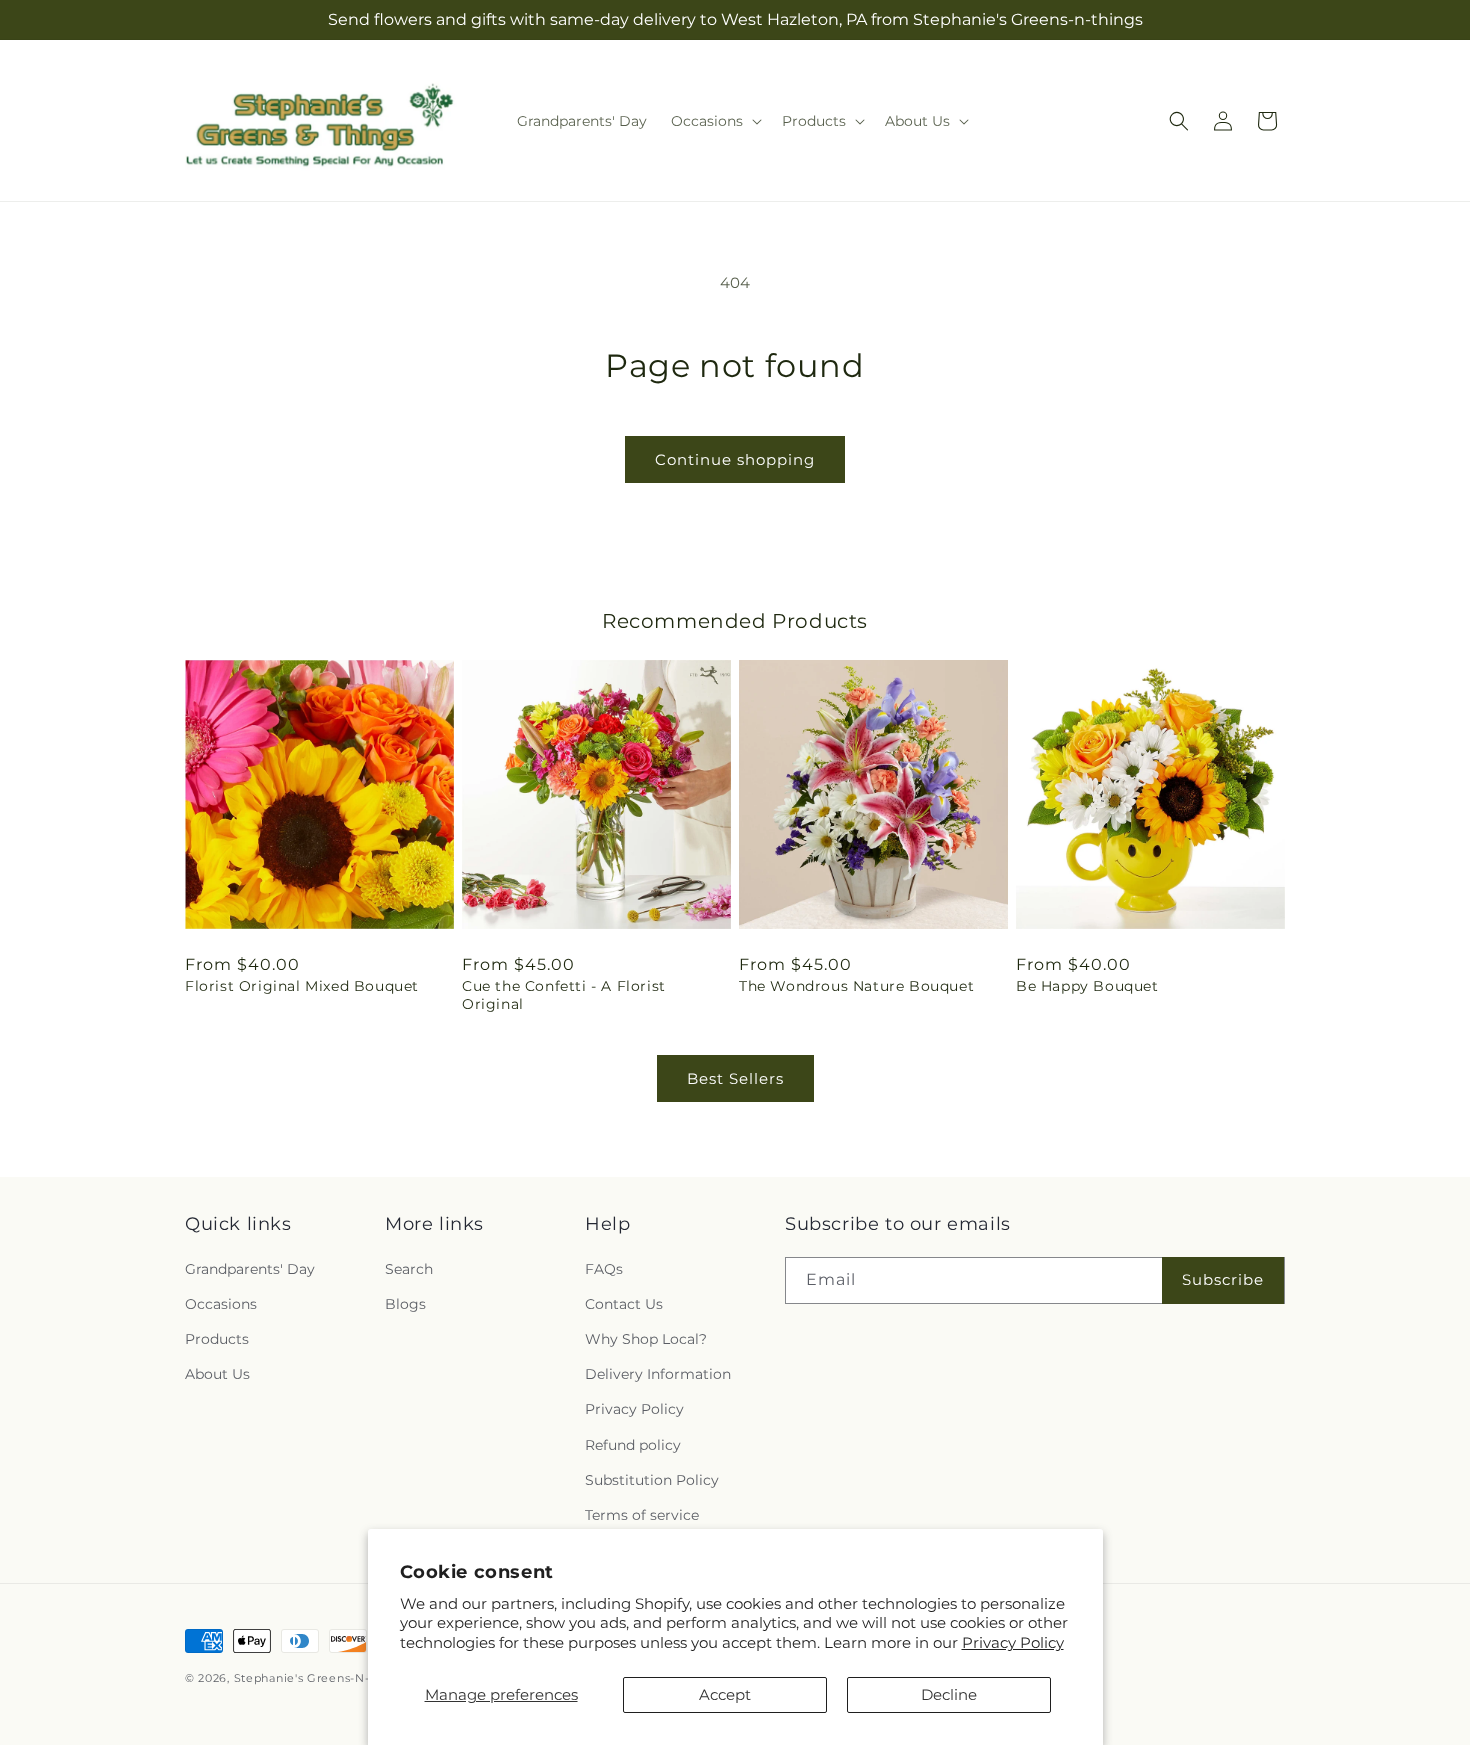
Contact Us (624, 1304)
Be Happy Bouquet (1087, 986)
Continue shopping (735, 459)
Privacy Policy (1013, 1642)
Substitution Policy (652, 1480)
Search (409, 1269)
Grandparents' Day (250, 1269)
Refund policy (633, 1445)
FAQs (604, 1269)
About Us (217, 1374)
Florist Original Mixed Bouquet (302, 986)
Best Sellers (735, 1078)
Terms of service (642, 1515)
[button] (714, 121)
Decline (949, 1694)
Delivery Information (658, 1374)
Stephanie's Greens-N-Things (322, 1678)
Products (217, 1339)
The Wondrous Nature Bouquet (856, 986)
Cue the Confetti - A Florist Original (564, 995)
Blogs (405, 1304)
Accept (725, 1694)
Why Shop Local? (646, 1339)
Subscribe (1223, 1279)
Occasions (221, 1304)
